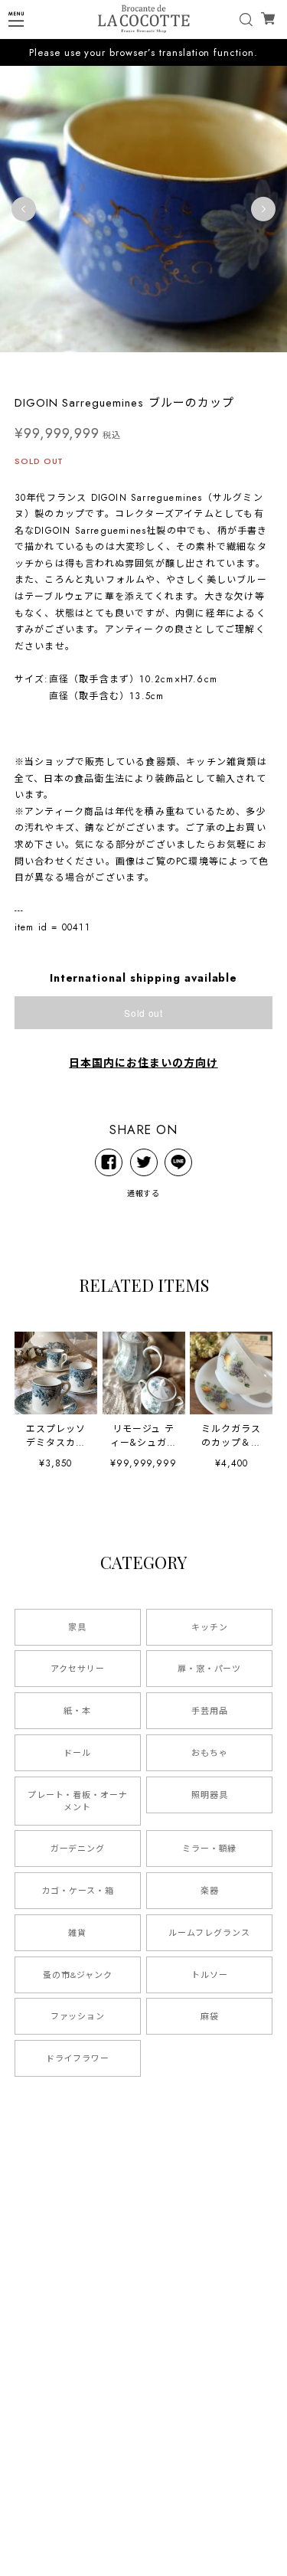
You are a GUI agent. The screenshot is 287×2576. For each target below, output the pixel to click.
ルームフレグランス (209, 1933)
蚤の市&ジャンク (78, 1975)
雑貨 (77, 1933)
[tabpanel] (143, 209)
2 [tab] (129, 368)
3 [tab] (144, 368)
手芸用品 (210, 1711)
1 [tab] (113, 368)
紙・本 (77, 1711)
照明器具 (210, 1795)
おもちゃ (210, 1753)
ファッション (78, 2016)
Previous (24, 209)
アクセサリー (78, 1669)
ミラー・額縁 (210, 1849)
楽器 (210, 1891)
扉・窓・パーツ (210, 1669)
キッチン (210, 1627)
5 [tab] (174, 368)
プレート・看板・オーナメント (78, 1801)
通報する (144, 1193)
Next (263, 209)
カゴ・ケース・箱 (78, 1891)
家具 (77, 1627)
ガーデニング (78, 1849)
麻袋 (210, 2016)
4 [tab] (159, 368)
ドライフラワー (78, 2058)
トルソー (210, 1975)
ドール (77, 1753)
